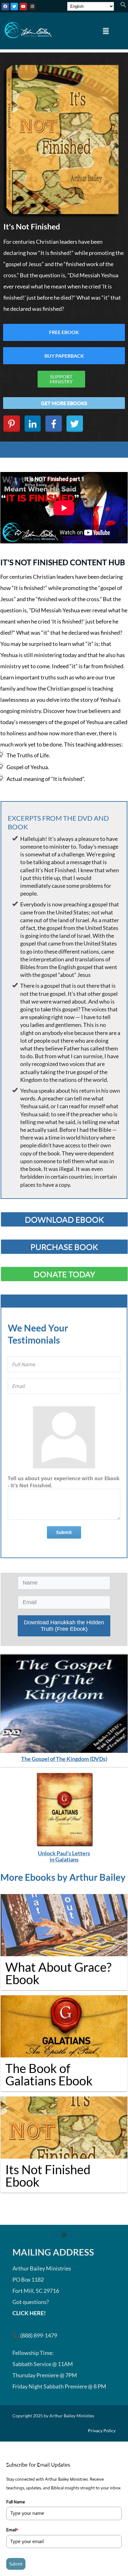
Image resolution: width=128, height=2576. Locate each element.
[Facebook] (5, 7)
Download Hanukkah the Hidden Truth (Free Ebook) (64, 1626)
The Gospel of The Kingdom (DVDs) (64, 1759)
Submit (64, 1532)
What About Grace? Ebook (58, 1973)
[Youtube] (23, 7)
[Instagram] (32, 7)
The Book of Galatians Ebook (49, 2075)
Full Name (16, 2502)
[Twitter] (14, 7)
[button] (123, 6)
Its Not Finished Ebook (48, 2176)
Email (12, 2530)
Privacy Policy (102, 2431)
